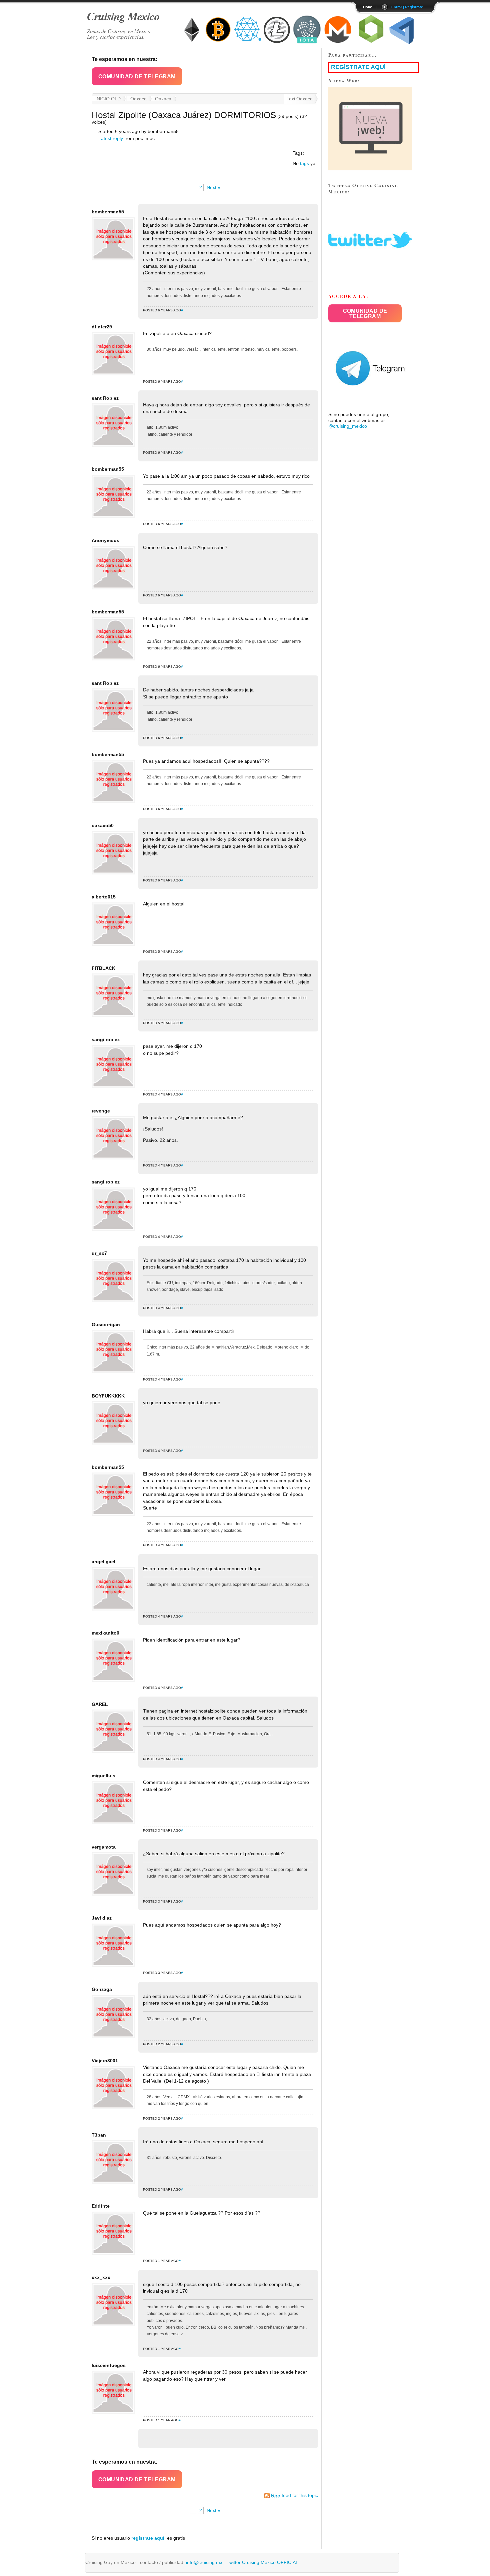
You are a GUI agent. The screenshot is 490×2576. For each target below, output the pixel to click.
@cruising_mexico (348, 426)
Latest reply (111, 139)
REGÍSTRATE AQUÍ (358, 67)
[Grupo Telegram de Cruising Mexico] (370, 409)
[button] (137, 76)
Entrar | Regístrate (407, 7)
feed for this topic (294, 2495)
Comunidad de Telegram (137, 77)
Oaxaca (138, 99)
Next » (213, 188)
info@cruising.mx (204, 2562)
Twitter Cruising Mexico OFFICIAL (262, 2562)
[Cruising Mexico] (370, 169)
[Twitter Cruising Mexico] (370, 280)
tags (304, 164)
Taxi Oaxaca (300, 99)
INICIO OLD (108, 99)
